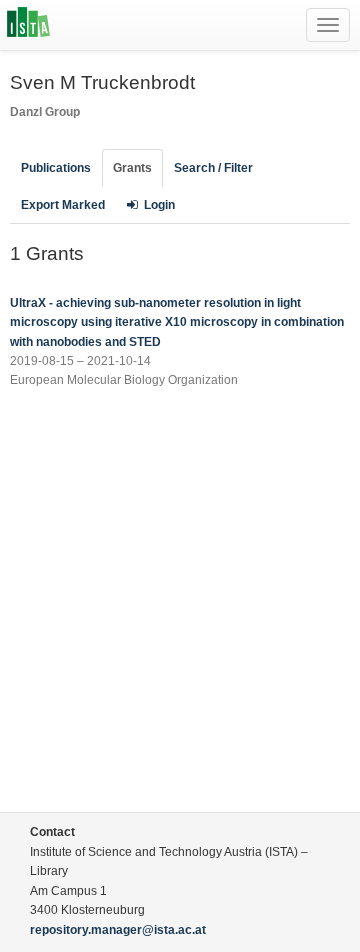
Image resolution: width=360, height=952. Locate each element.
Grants (132, 168)
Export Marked (63, 205)
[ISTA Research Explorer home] (28, 25)
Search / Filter (213, 168)
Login (159, 205)
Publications (56, 168)
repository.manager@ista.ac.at (118, 930)
